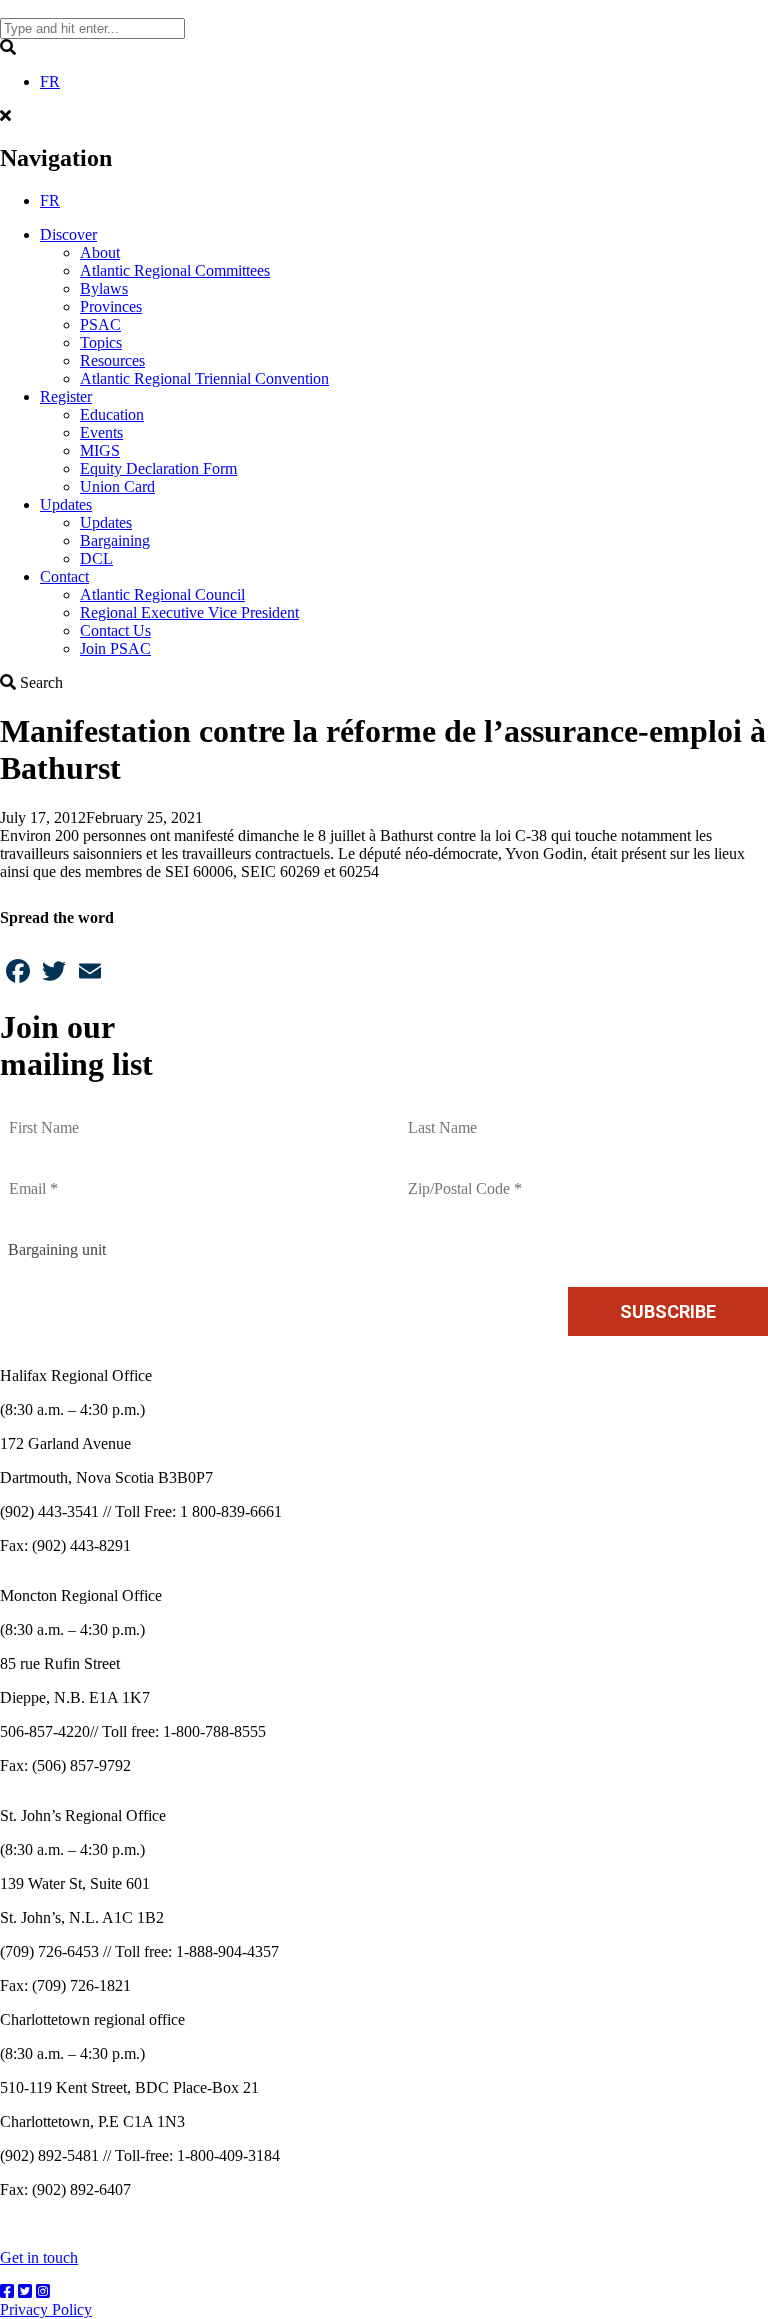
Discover (68, 234)
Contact (64, 576)
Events (101, 432)
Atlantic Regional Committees (175, 270)
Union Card (117, 486)
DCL (96, 558)
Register (66, 396)
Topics (101, 342)
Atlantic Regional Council (162, 594)
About (100, 252)
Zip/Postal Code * (467, 1177)
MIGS (100, 450)
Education (112, 414)
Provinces (111, 306)
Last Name (445, 1116)
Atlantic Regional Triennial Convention (204, 378)
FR (50, 81)
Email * (36, 1177)
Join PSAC (115, 648)
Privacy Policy (46, 2309)
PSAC (100, 324)
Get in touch (39, 2257)
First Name (47, 1116)
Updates (66, 504)
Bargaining (115, 540)
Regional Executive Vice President (189, 612)
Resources (112, 360)
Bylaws (104, 288)
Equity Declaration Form (158, 468)
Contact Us (115, 630)
